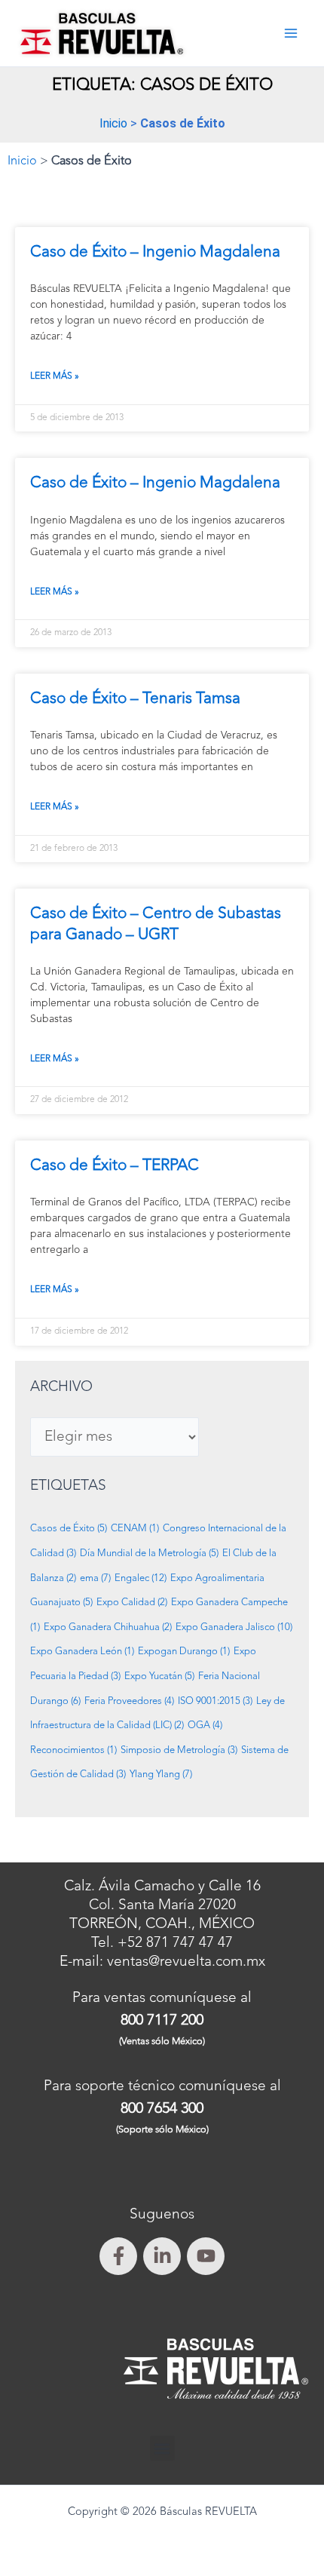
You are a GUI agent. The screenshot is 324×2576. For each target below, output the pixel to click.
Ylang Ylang (161, 1775)
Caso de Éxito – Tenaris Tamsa (135, 699)
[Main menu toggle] (290, 34)
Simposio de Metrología (179, 1750)
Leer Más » (55, 376)
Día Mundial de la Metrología (149, 1554)
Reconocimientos (73, 1750)
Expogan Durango (184, 1652)
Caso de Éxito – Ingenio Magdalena (155, 252)
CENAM (135, 1529)
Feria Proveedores (129, 1701)
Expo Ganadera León (82, 1652)
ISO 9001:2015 (215, 1701)
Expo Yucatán (159, 1676)
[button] (162, 2448)
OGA (205, 1726)
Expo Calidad (132, 1603)
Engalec (141, 1578)
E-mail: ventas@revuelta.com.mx (162, 1962)
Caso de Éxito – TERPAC (115, 1166)
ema (95, 1578)
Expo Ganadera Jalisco (234, 1627)
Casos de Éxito (69, 1529)
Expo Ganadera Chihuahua (108, 1627)
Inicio (113, 123)
